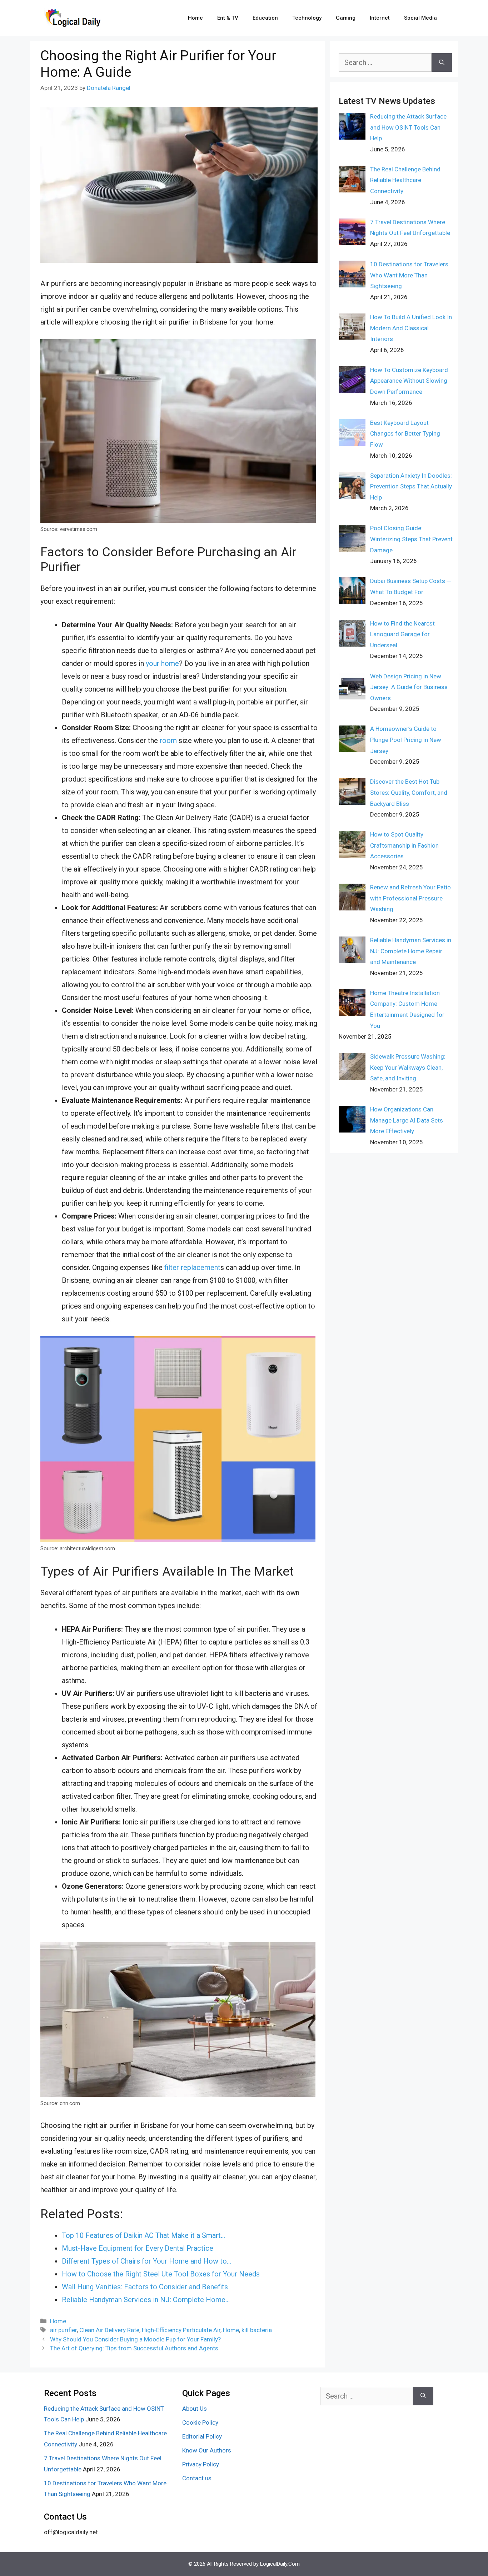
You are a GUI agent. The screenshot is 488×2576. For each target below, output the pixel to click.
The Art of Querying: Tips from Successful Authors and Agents (134, 2348)
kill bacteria (257, 2330)
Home (195, 18)
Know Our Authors (207, 2450)
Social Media (420, 18)
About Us (195, 2409)
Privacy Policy (201, 2464)
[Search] (442, 62)
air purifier (63, 2330)
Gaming (346, 18)
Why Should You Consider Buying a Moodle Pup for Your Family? (135, 2339)
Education (265, 18)
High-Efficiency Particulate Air (181, 2330)
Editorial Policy (202, 2436)
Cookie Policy (200, 2422)
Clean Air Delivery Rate (109, 2330)
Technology (307, 18)
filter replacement (192, 1267)
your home (162, 663)
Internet (380, 18)
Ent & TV (228, 18)
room (167, 740)
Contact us (197, 2478)
